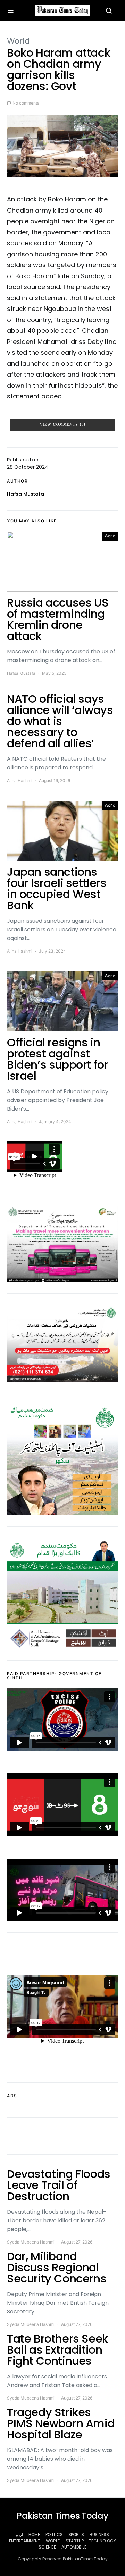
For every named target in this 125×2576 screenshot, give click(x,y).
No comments (26, 103)
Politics (54, 2534)
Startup (74, 2541)
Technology (102, 2541)
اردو (19, 2534)
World (18, 41)
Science (47, 2547)
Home (34, 2534)
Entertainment (25, 2541)
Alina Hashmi (20, 780)
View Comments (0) (63, 425)
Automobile (74, 2547)
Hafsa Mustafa (26, 494)
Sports (76, 2534)
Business (99, 2534)
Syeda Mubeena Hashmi (31, 2242)
